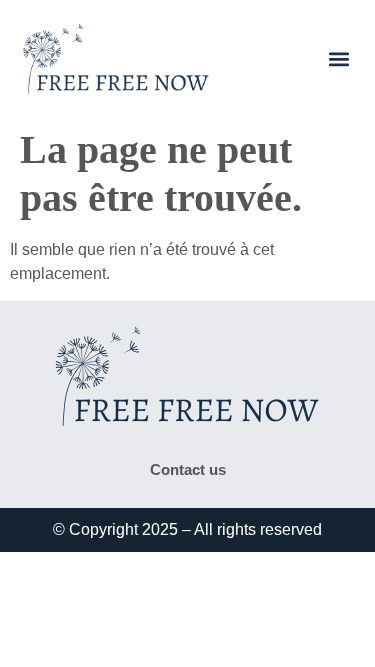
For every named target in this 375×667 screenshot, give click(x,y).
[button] (338, 59)
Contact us (188, 469)
